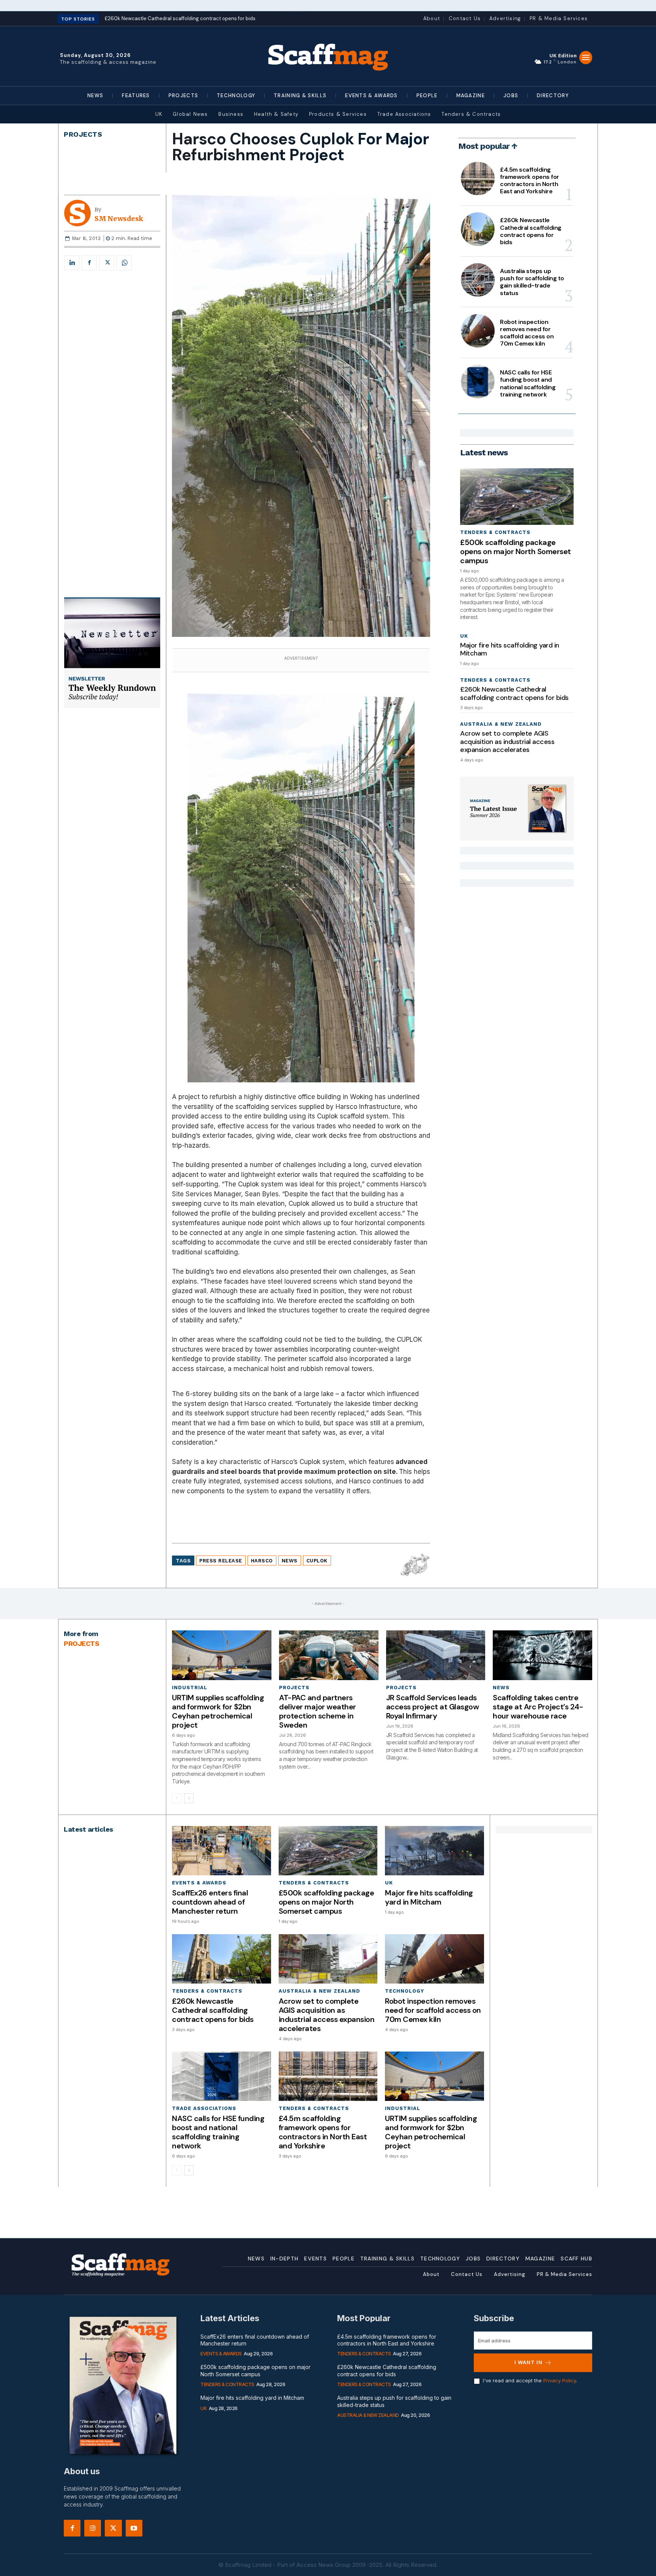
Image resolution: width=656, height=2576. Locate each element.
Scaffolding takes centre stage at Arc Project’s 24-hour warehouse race (538, 1707)
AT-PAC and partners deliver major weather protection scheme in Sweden (318, 1711)
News (501, 1688)
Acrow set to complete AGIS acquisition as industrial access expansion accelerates (507, 742)
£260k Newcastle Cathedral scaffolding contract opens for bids (531, 231)
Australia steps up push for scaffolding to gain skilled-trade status (532, 282)
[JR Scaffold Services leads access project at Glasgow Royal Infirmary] (436, 1655)
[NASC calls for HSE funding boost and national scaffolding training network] (478, 381)
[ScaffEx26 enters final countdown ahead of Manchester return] (221, 1851)
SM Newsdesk (119, 219)
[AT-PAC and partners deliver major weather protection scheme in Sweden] (329, 1655)
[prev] (289, 19)
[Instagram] (93, 2528)
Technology (404, 1991)
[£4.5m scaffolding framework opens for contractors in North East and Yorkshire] (478, 178)
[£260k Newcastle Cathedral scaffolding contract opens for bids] (478, 229)
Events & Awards (199, 1883)
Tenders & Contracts (495, 532)
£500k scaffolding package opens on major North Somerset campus (516, 551)
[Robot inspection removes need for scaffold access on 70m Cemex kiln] (478, 331)
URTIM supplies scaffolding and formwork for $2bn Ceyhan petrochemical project (218, 1711)
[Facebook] (89, 263)
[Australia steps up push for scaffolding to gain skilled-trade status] (478, 280)
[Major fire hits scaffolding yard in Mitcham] (434, 1851)
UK (464, 636)
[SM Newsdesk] (79, 213)
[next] (301, 19)
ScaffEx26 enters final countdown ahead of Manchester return (210, 1902)
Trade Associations (204, 2108)
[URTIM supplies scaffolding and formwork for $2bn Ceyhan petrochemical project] (222, 1655)
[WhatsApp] (124, 263)
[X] (107, 263)
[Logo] (328, 56)
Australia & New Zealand (501, 724)
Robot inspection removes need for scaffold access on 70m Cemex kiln (527, 333)
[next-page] (189, 1798)
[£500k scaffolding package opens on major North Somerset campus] (517, 497)
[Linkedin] (72, 263)
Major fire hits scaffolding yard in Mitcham (510, 649)
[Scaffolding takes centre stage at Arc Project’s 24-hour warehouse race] (542, 1655)
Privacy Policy (560, 2380)
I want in (528, 2362)
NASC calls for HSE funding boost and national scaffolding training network (528, 383)
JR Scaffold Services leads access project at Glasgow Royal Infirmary (433, 1707)
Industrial (190, 1688)
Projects (83, 134)
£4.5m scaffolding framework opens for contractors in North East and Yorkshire (530, 181)
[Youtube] (134, 2528)
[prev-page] (177, 1798)
